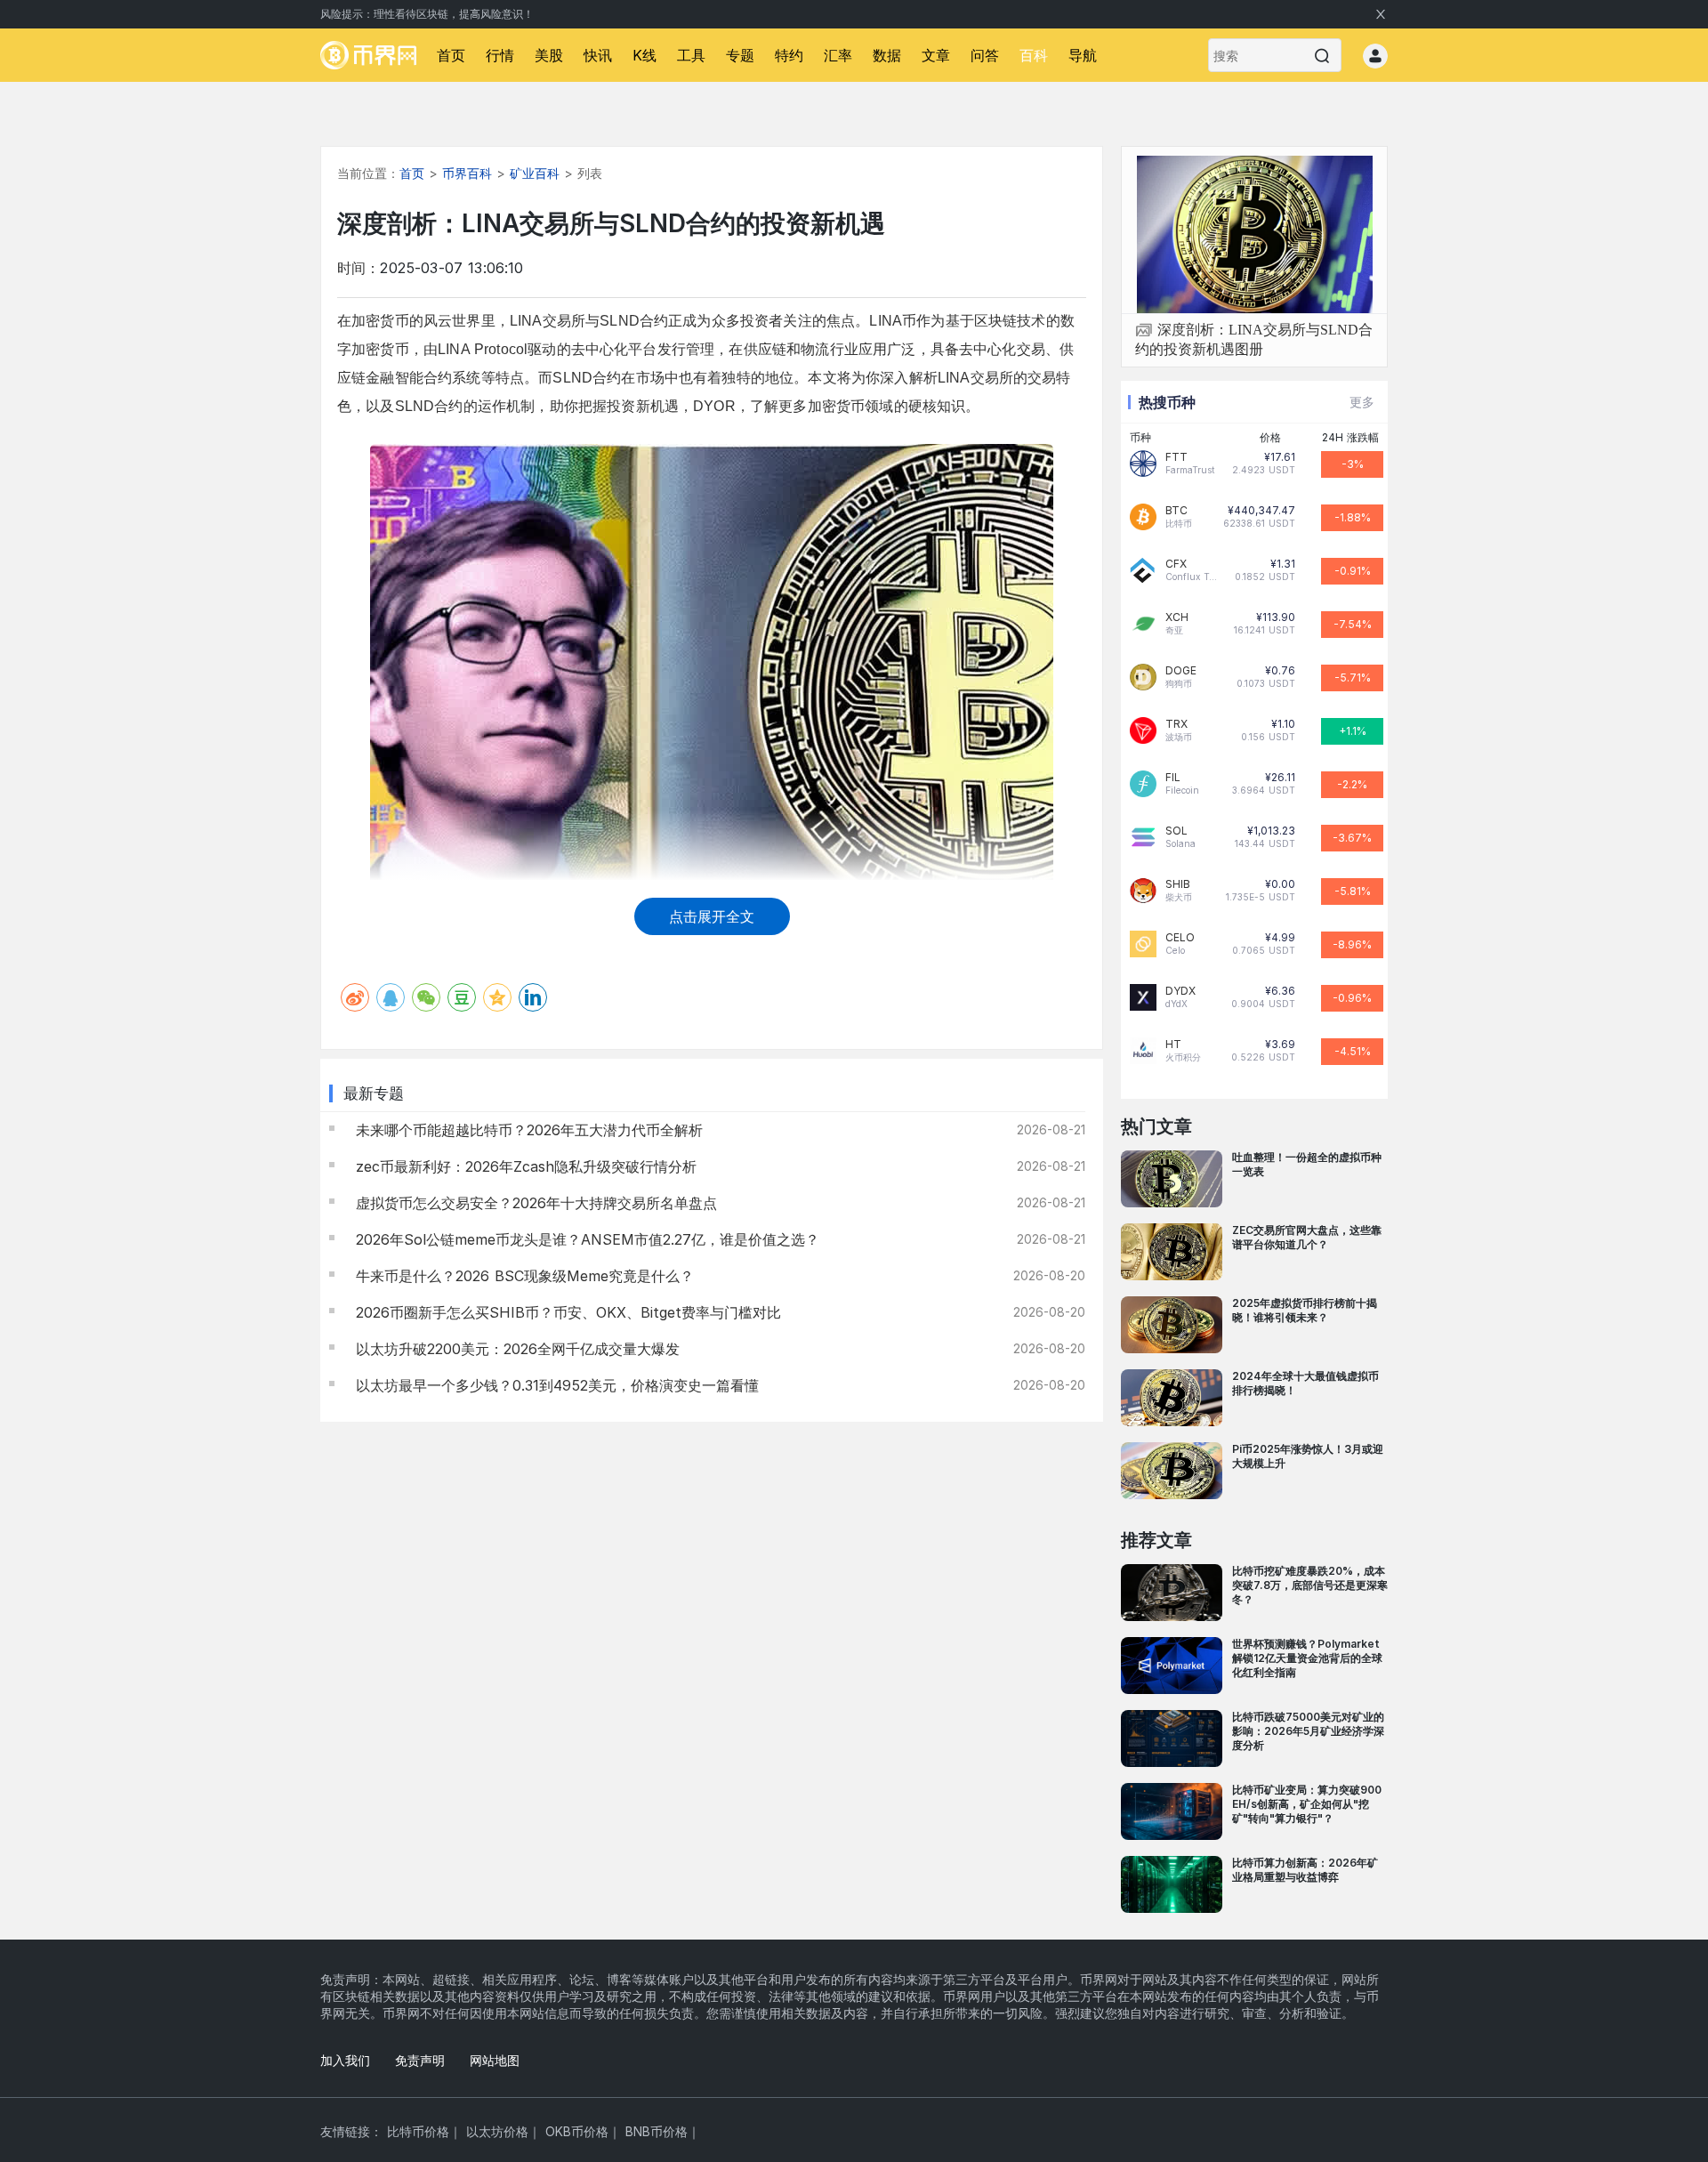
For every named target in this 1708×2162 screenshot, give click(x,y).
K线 (645, 55)
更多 (1362, 402)
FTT (1176, 457)
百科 (1034, 55)
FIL (1173, 778)
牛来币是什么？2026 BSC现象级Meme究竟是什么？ (522, 1276)
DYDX (1180, 991)
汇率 (838, 55)
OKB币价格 (577, 2131)
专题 (740, 55)
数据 (887, 55)
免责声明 (420, 2060)
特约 (789, 55)
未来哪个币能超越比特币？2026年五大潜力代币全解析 (527, 1130)
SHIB (1178, 884)
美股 (549, 55)
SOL (1176, 831)
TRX (1176, 724)
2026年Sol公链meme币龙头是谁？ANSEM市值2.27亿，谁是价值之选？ (585, 1239)
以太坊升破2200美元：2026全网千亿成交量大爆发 (515, 1349)
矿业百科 (535, 173)
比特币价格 (418, 2131)
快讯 (598, 55)
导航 (1083, 55)
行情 (500, 55)
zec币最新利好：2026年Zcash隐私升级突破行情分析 (524, 1166)
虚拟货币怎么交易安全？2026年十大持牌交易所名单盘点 (534, 1203)
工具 (691, 55)
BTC (1176, 511)
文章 (936, 55)
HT (1173, 1045)
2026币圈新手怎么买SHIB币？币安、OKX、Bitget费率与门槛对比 (566, 1312)
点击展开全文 (712, 916)
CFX (1176, 564)
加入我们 (345, 2060)
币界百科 (467, 173)
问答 (985, 55)
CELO (1180, 938)
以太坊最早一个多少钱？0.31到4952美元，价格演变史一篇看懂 (555, 1385)
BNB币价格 (657, 2131)
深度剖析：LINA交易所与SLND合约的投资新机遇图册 (1254, 339)
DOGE (1181, 671)
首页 (451, 55)
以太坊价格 (497, 2131)
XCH (1177, 617)
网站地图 (495, 2060)
